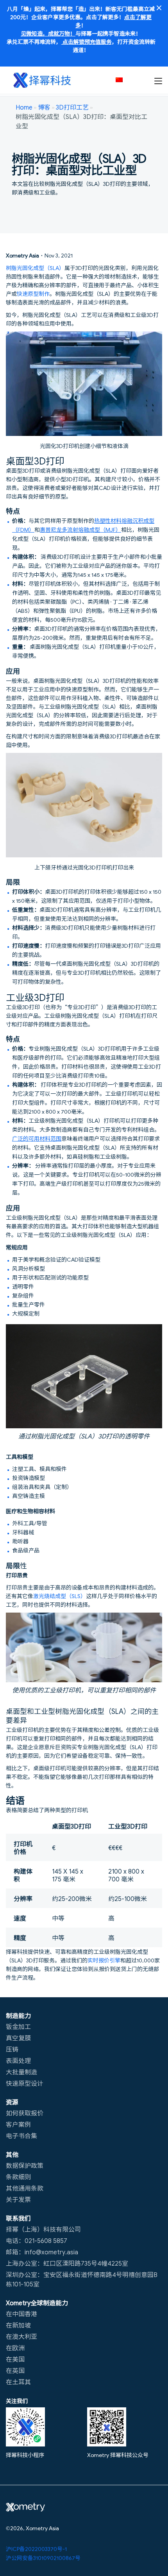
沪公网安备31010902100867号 (43, 2558)
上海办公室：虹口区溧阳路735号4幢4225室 (67, 2263)
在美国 (15, 2359)
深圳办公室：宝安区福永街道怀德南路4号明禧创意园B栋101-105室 (82, 2279)
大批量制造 (21, 2072)
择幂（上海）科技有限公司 (43, 2229)
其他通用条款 (25, 2188)
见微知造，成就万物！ (48, 33)
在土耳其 (18, 2382)
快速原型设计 (25, 2083)
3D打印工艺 (72, 107)
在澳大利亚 (21, 2336)
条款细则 (18, 2176)
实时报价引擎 (104, 1960)
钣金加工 (18, 2026)
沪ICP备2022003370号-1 (36, 2549)
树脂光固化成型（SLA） (35, 268)
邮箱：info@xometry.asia (42, 2252)
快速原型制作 (33, 293)
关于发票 (18, 2199)
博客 (44, 107)
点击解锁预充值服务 (87, 41)
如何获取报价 (25, 2113)
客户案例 (18, 2124)
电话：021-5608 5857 (37, 2240)
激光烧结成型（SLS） (60, 1596)
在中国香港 (21, 2313)
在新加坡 (18, 2325)
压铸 (12, 2049)
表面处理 (18, 2060)
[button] (123, 80)
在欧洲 (15, 2347)
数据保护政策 (25, 2165)
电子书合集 (21, 2135)
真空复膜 (18, 2038)
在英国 (15, 2370)
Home (24, 107)
